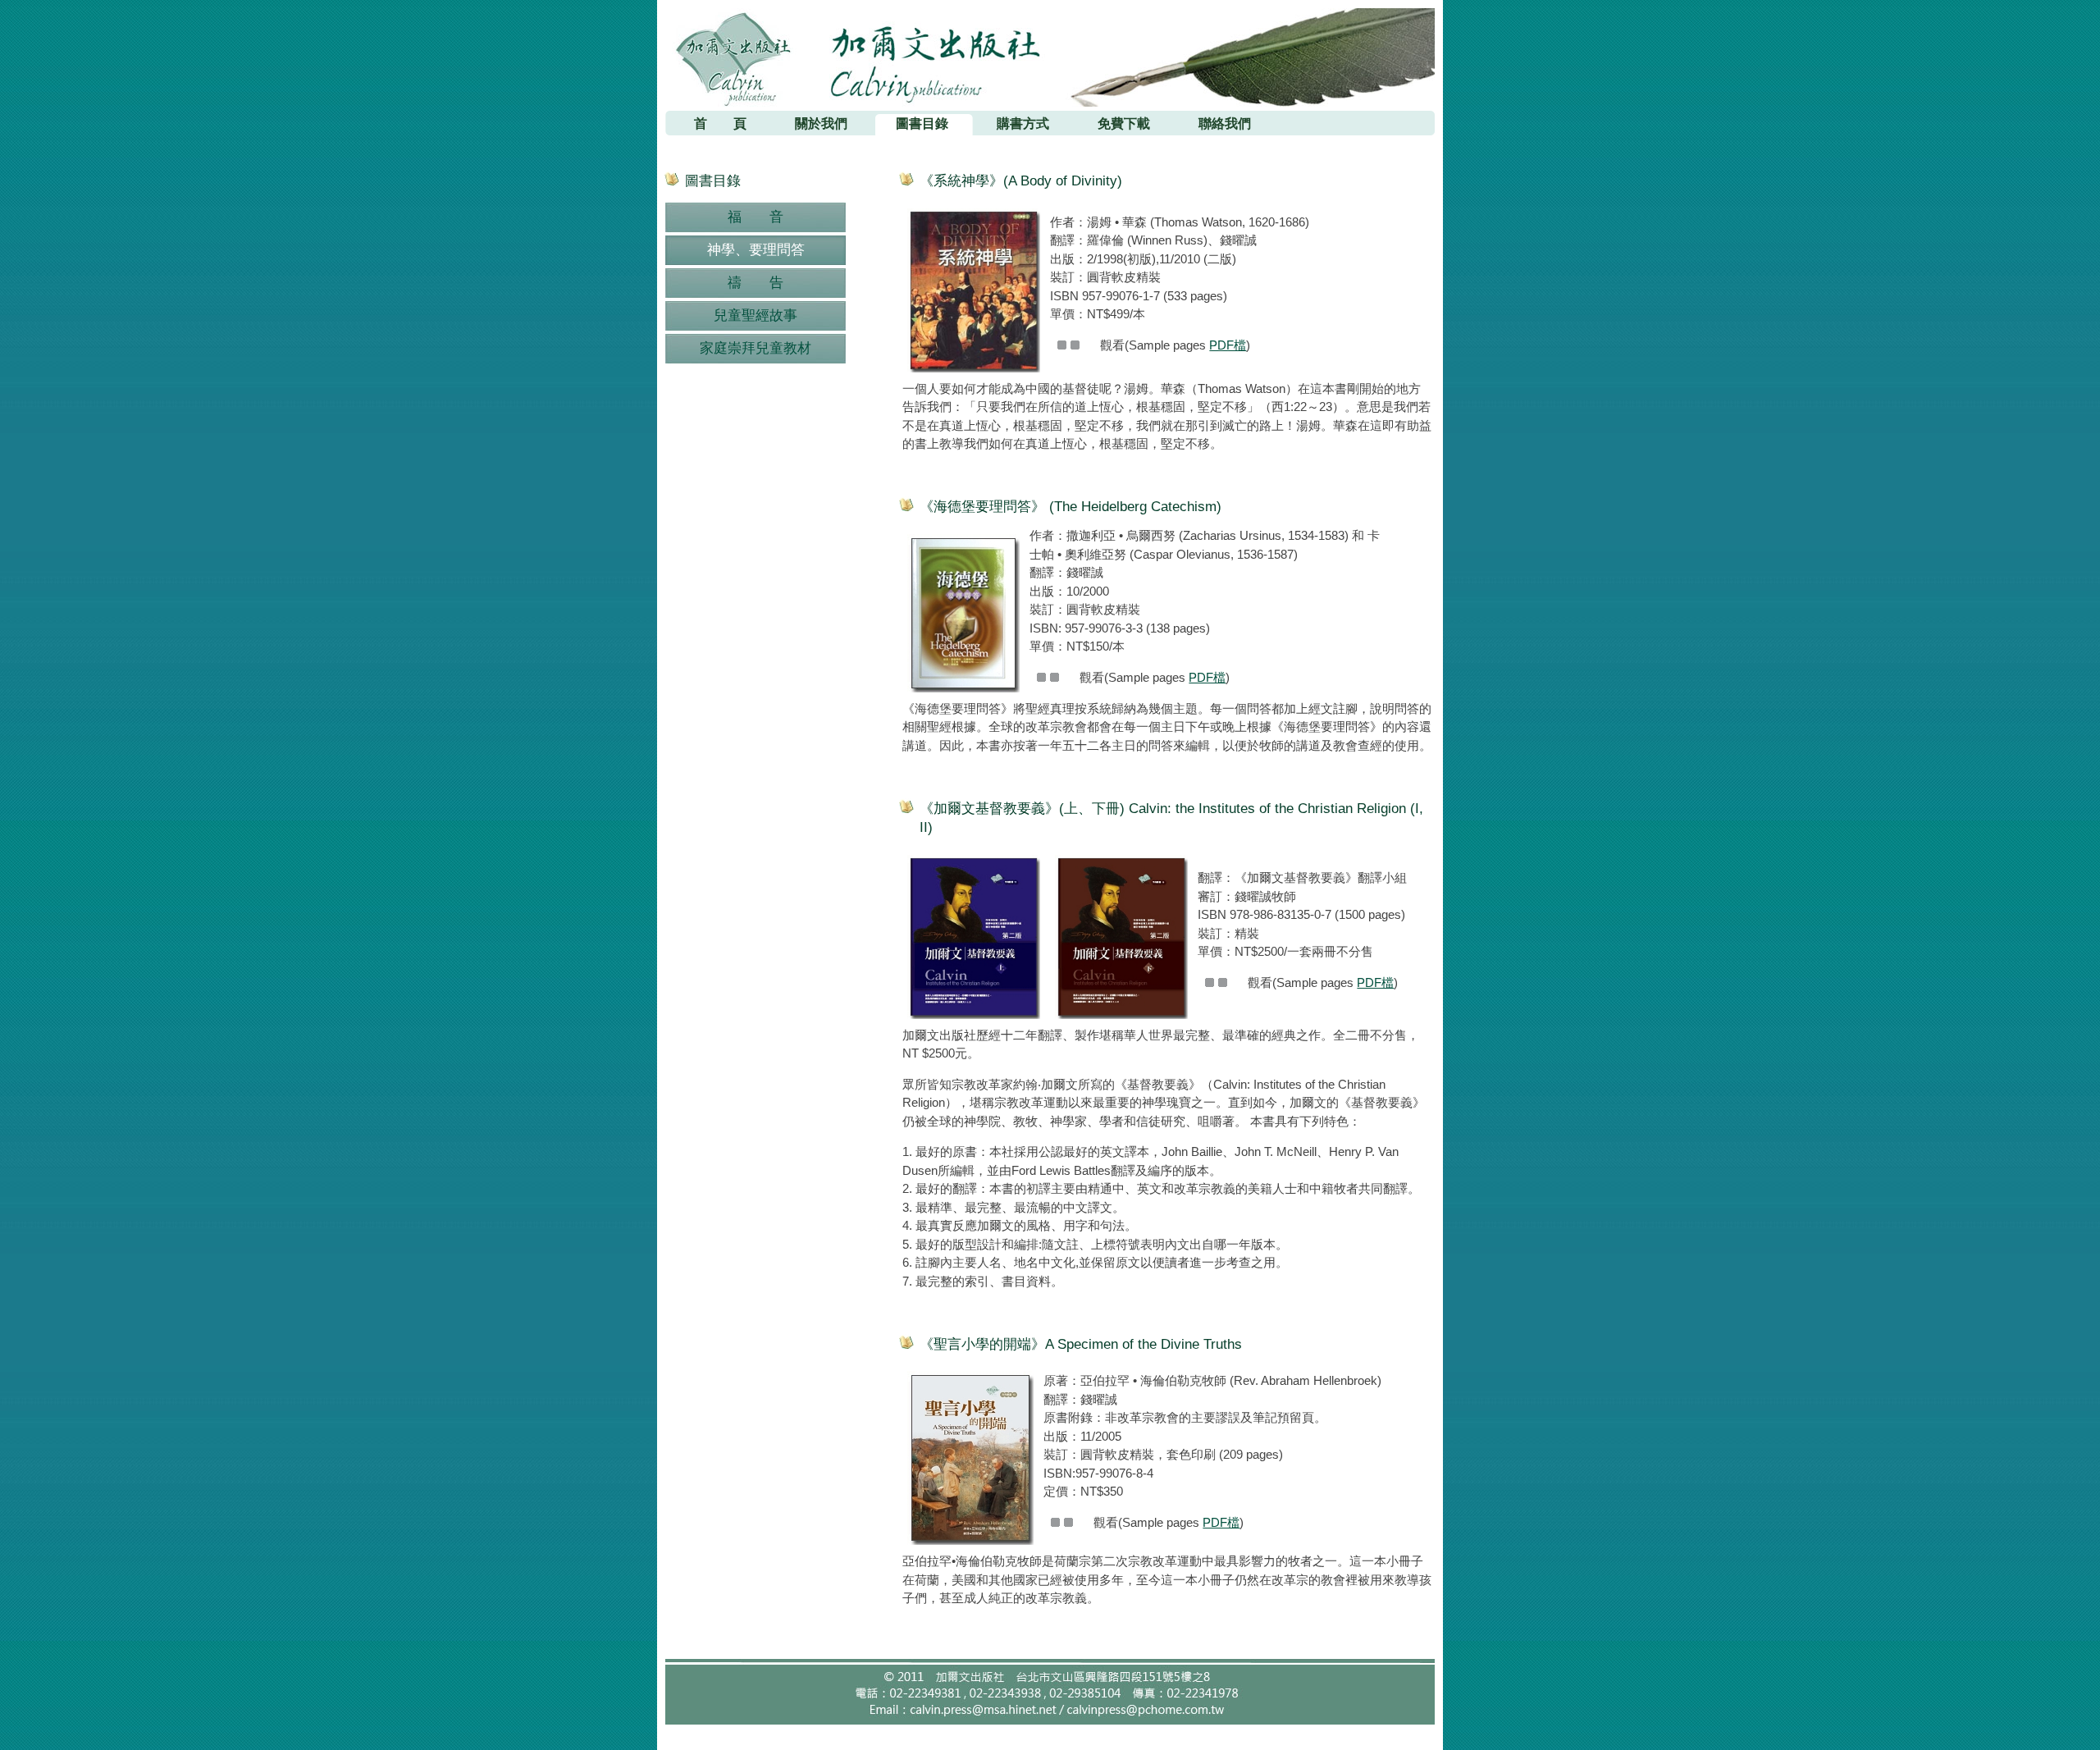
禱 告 (756, 283)
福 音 (756, 217)
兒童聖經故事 (756, 315)
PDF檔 (1228, 345)
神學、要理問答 (756, 250)
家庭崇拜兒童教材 (756, 348)
